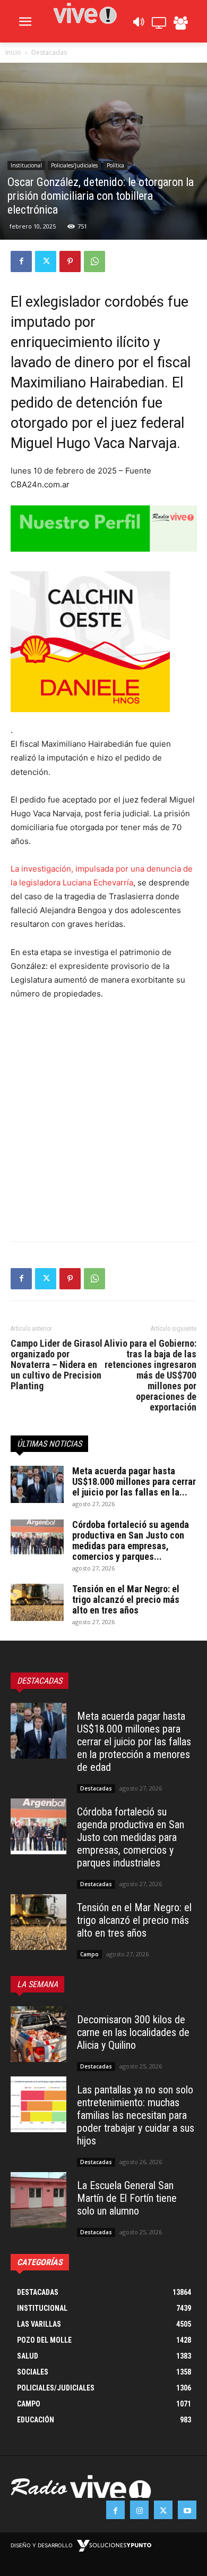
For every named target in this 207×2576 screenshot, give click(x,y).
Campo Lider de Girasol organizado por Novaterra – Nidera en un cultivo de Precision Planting (57, 1365)
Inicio (13, 52)
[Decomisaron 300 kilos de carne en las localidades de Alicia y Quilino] (38, 2034)
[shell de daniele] (103, 642)
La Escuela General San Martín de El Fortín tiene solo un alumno (127, 2198)
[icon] (138, 25)
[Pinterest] (70, 261)
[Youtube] (187, 2510)
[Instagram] (139, 2510)
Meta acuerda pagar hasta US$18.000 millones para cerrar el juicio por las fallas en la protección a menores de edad (134, 1742)
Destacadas (49, 52)
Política (115, 165)
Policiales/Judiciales (74, 165)
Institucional (26, 165)
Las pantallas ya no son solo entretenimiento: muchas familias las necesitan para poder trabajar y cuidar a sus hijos (136, 2115)
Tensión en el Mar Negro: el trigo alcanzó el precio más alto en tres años (126, 1599)
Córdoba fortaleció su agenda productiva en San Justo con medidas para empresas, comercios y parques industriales (131, 1837)
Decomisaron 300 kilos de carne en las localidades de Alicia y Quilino (133, 2032)
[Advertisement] (103, 1118)
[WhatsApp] (94, 261)
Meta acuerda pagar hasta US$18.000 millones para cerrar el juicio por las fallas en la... (134, 1481)
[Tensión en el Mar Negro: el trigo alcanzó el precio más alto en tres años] (37, 1602)
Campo (89, 1954)
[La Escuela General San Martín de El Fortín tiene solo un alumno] (38, 2200)
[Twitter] (46, 261)
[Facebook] (21, 261)
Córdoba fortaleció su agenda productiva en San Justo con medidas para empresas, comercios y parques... (131, 1540)
